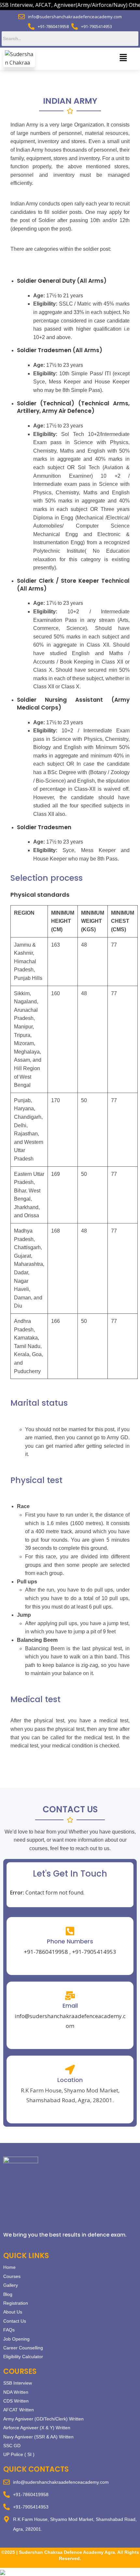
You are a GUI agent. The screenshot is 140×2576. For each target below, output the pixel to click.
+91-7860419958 (46, 1952)
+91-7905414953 (94, 1952)
